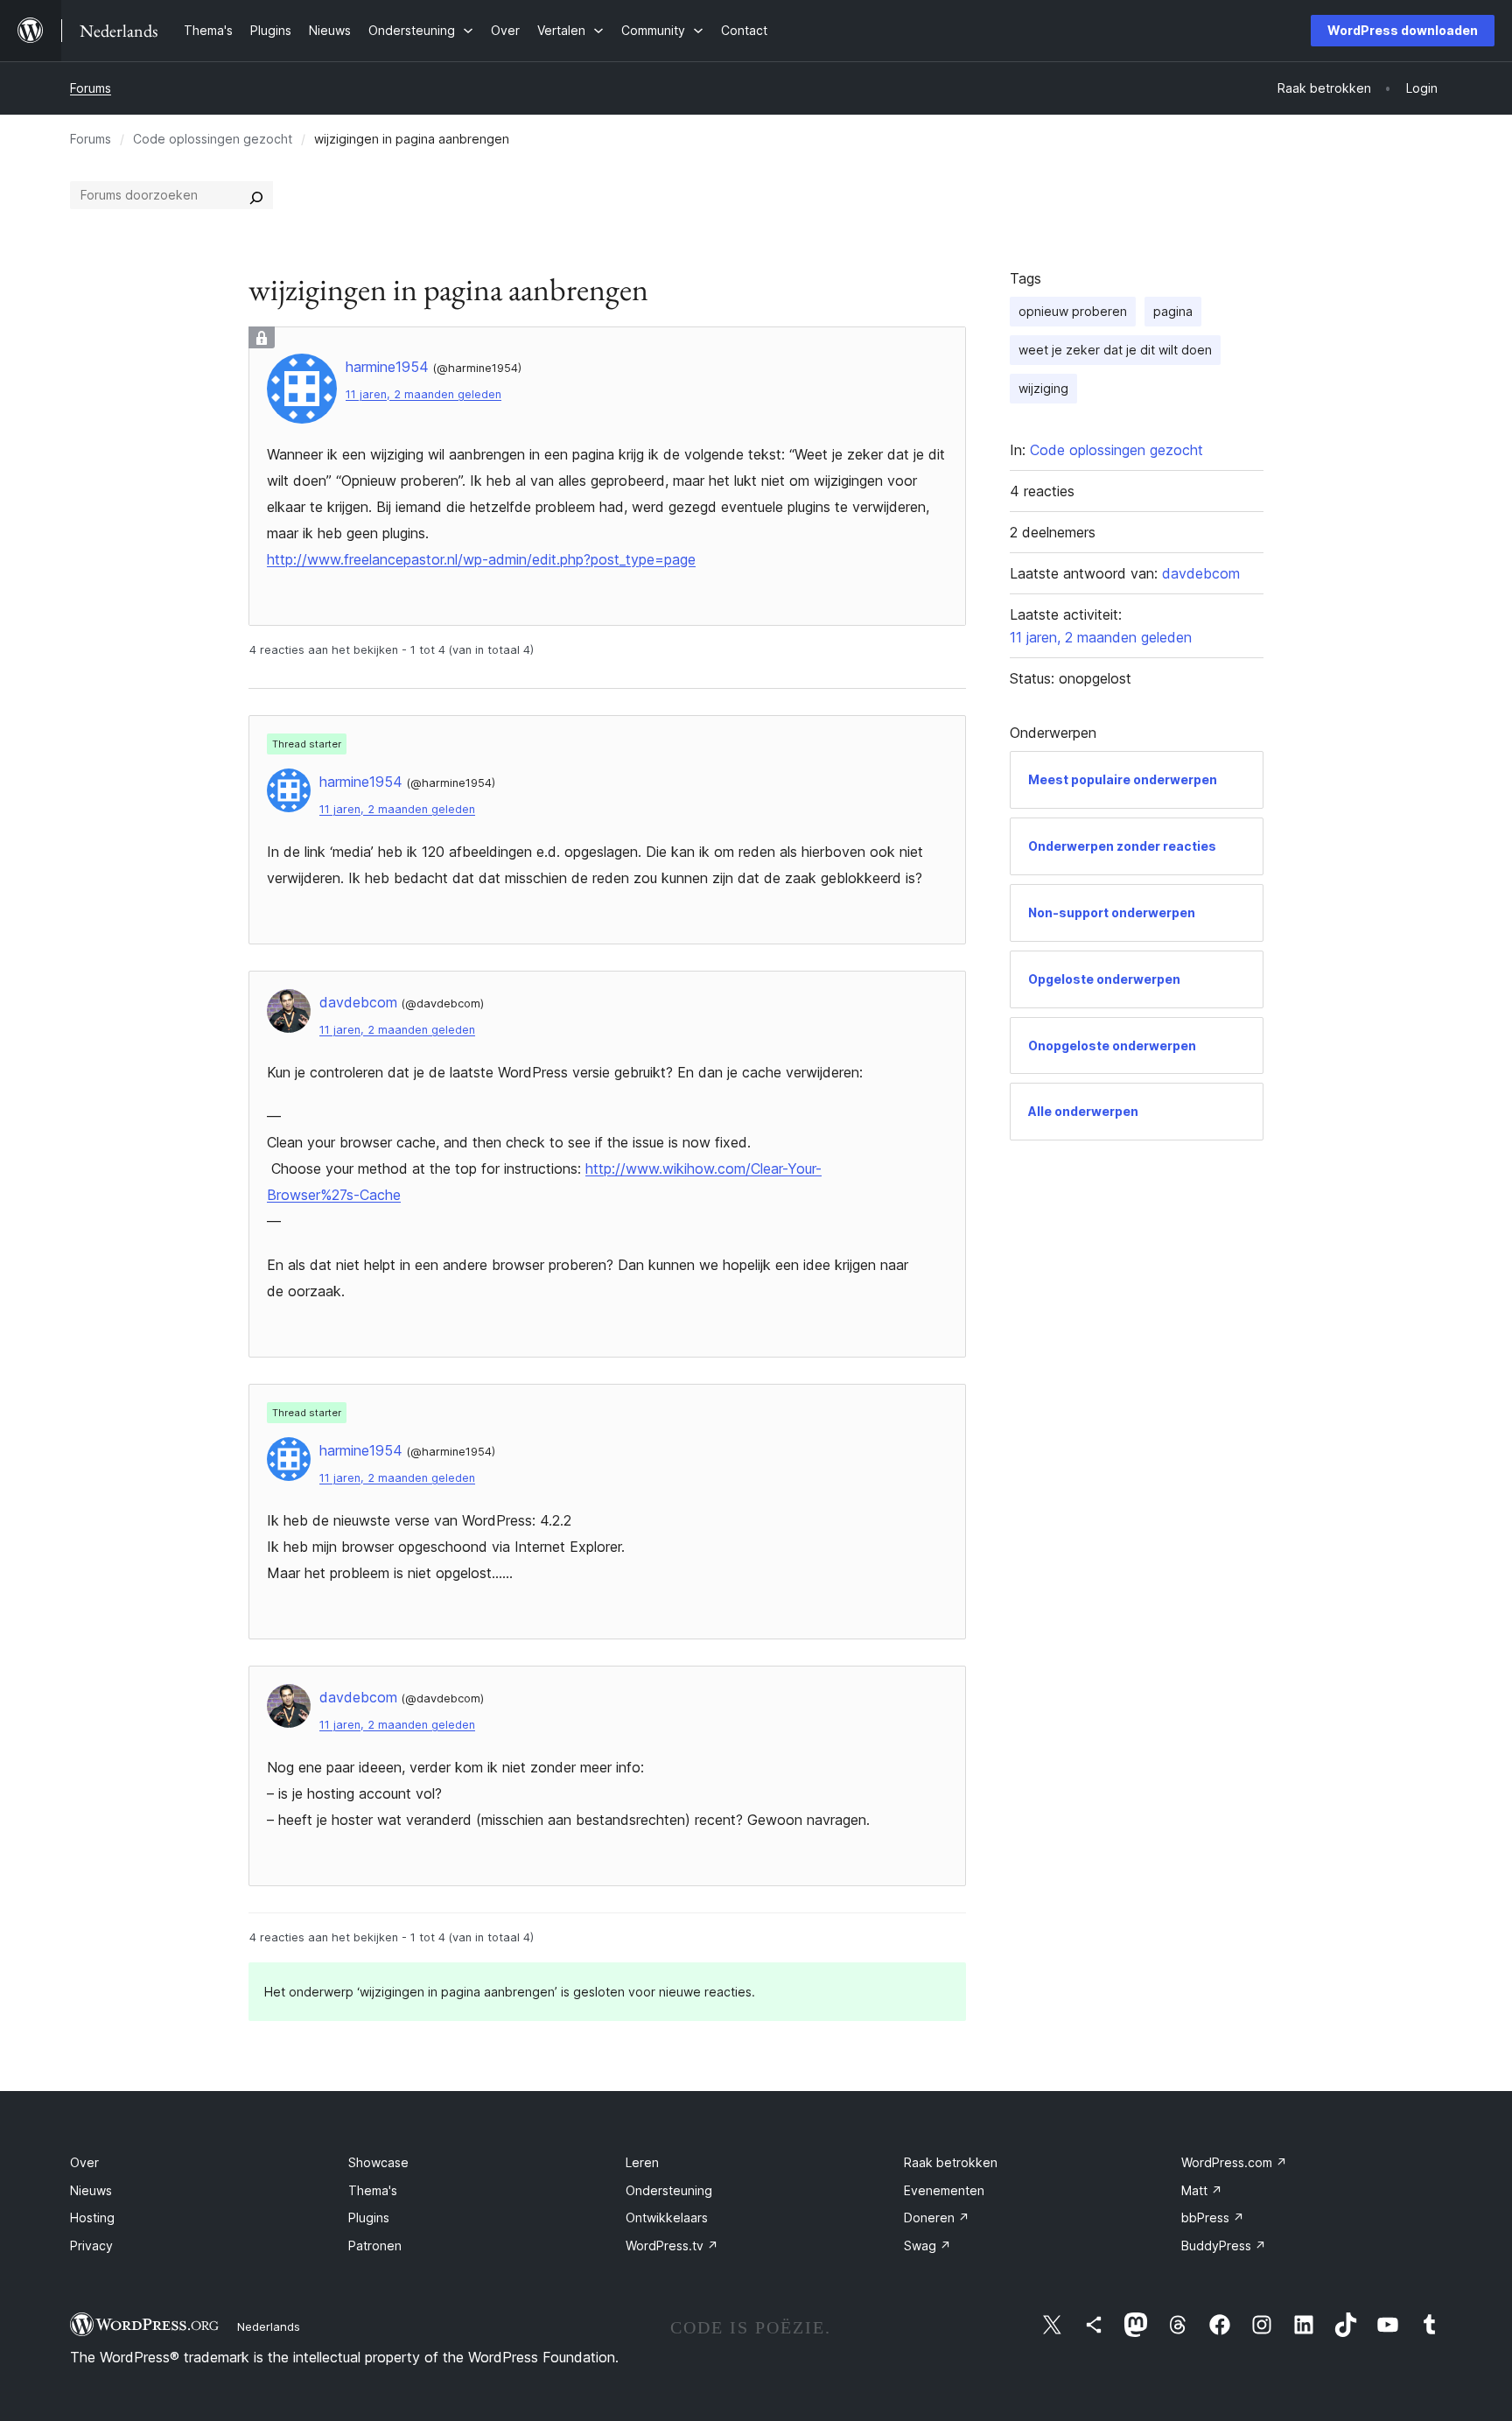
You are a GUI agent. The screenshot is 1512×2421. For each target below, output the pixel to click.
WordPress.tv (672, 2246)
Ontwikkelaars (667, 2217)
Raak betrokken (951, 2162)
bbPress (1213, 2217)
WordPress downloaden (1403, 30)
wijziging (1043, 388)
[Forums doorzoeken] (256, 195)
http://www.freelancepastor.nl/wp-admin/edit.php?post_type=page (481, 559)
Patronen (375, 2246)
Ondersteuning (669, 2190)
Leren (642, 2162)
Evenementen (944, 2190)
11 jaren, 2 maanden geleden (423, 394)
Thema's (373, 2190)
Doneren (937, 2217)
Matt (1202, 2190)
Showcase (378, 2162)
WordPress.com (1234, 2162)
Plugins (369, 2217)
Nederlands (269, 2326)
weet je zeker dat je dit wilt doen (1115, 350)
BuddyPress (1224, 2246)
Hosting (92, 2217)
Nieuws (91, 2190)
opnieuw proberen (1073, 311)
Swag (927, 2246)
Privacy (91, 2246)
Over (84, 2162)
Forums (91, 88)
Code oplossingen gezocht (213, 139)
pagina (1173, 311)
